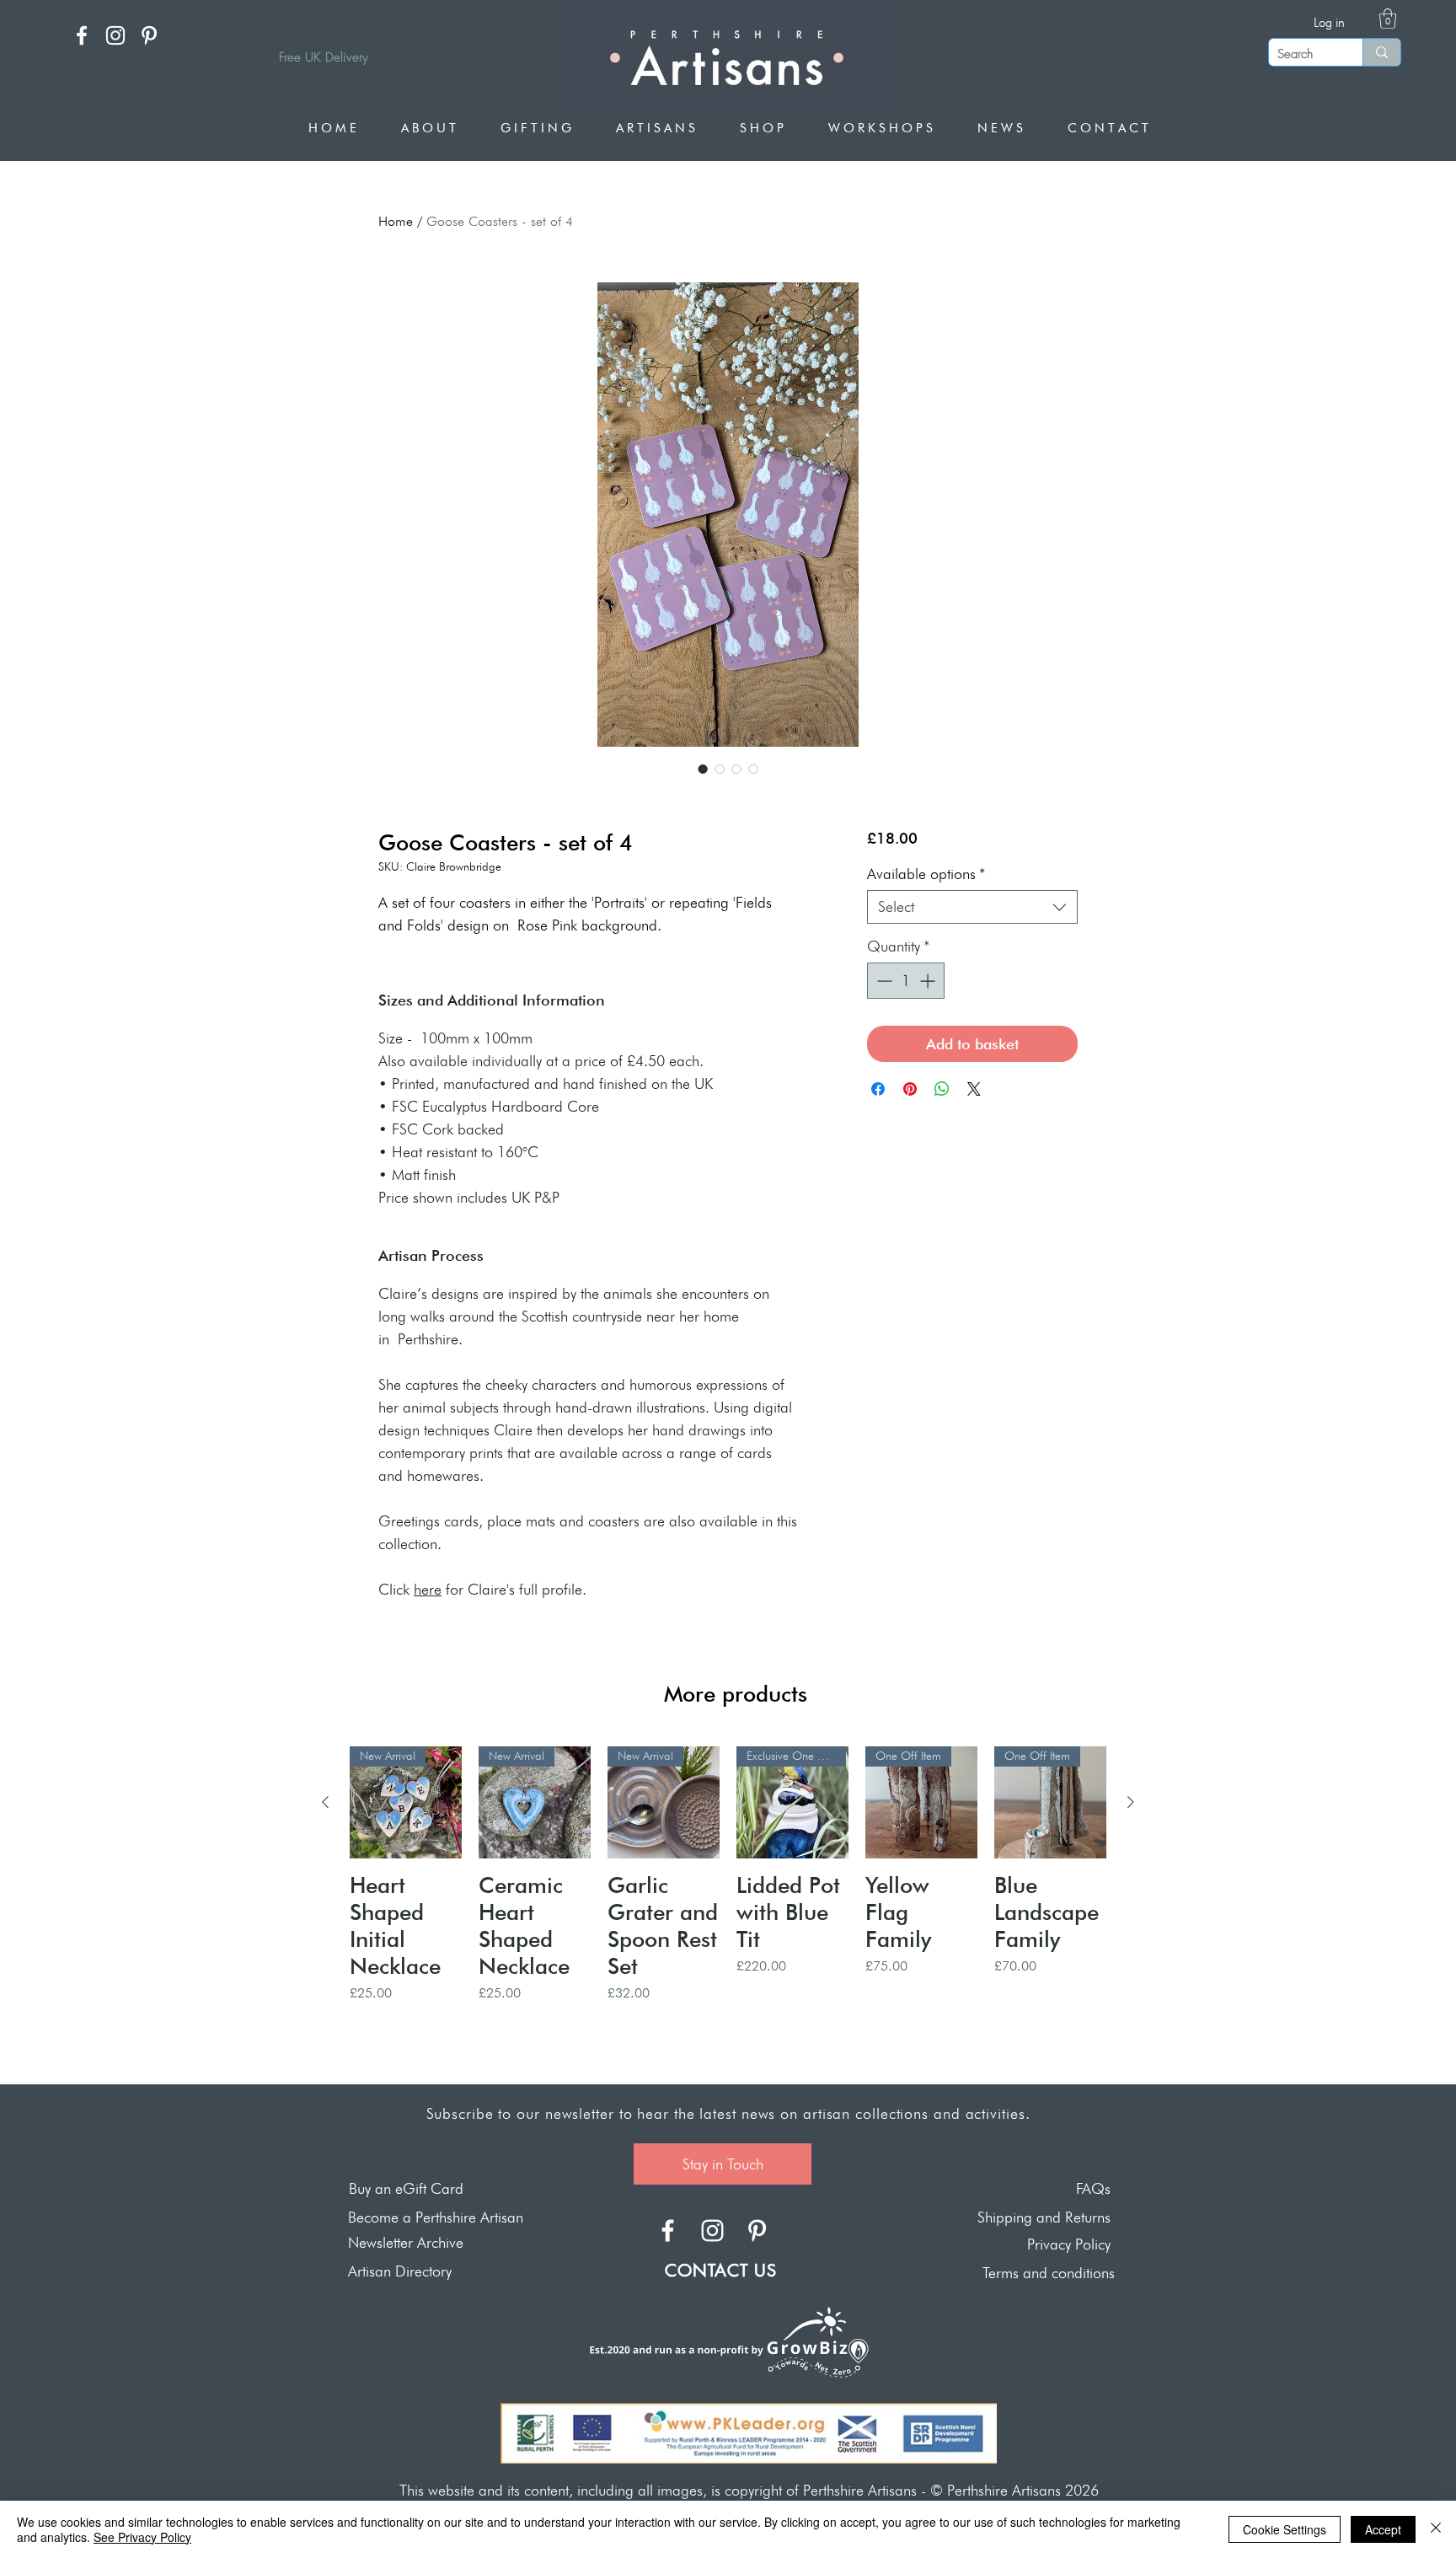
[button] (1388, 19)
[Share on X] (974, 1089)
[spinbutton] (906, 981)
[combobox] (972, 907)
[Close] (1436, 2529)
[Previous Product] (325, 1802)
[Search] (1381, 52)
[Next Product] (1131, 1802)
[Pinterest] (149, 35)
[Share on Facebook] (878, 1089)
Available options (926, 874)
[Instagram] (115, 35)
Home (396, 221)
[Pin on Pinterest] (910, 1089)
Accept (1383, 2529)
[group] (728, 1902)
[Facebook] (82, 35)
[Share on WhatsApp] (942, 1089)
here (428, 1589)
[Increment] (929, 981)
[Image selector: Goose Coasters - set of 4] (703, 769)
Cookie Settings (1285, 2529)
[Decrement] (883, 981)
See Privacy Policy (142, 2537)
